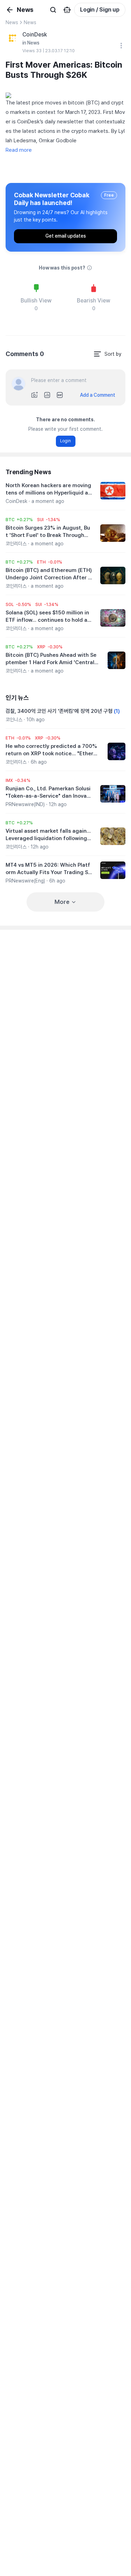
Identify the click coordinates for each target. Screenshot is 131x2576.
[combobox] (107, 354)
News (12, 22)
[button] (19, 520)
